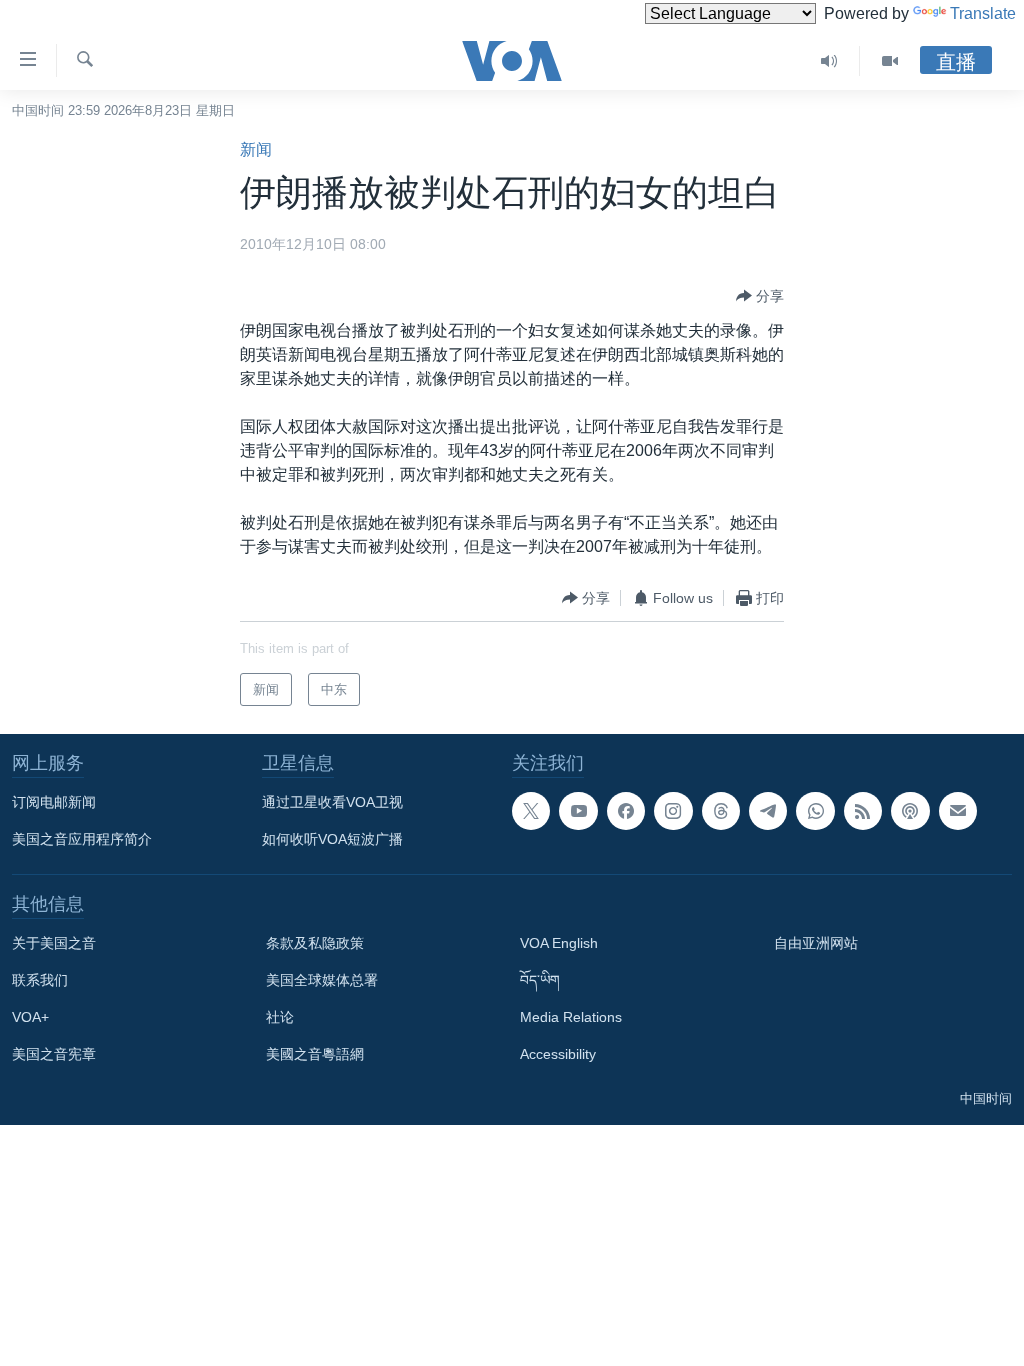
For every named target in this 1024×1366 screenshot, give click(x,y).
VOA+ (30, 1017)
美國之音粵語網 (315, 1054)
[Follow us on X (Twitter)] (531, 811)
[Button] (760, 296)
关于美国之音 (54, 943)
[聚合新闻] (863, 811)
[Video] (890, 61)
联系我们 (40, 980)
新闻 (256, 149)
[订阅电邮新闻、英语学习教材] (958, 811)
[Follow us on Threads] (721, 811)
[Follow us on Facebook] (626, 811)
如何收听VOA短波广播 (332, 839)
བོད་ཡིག (540, 980)
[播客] (910, 811)
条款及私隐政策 (315, 943)
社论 (280, 1017)
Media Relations (571, 1017)
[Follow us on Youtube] (578, 811)
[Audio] (829, 61)
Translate (983, 13)
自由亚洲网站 (816, 943)
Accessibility (558, 1054)
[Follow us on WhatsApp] (815, 811)
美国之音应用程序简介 (82, 839)
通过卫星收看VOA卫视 (332, 802)
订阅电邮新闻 (54, 802)
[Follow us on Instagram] (673, 811)
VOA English (559, 943)
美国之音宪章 (54, 1054)
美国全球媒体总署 (322, 980)
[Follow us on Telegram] (768, 811)
